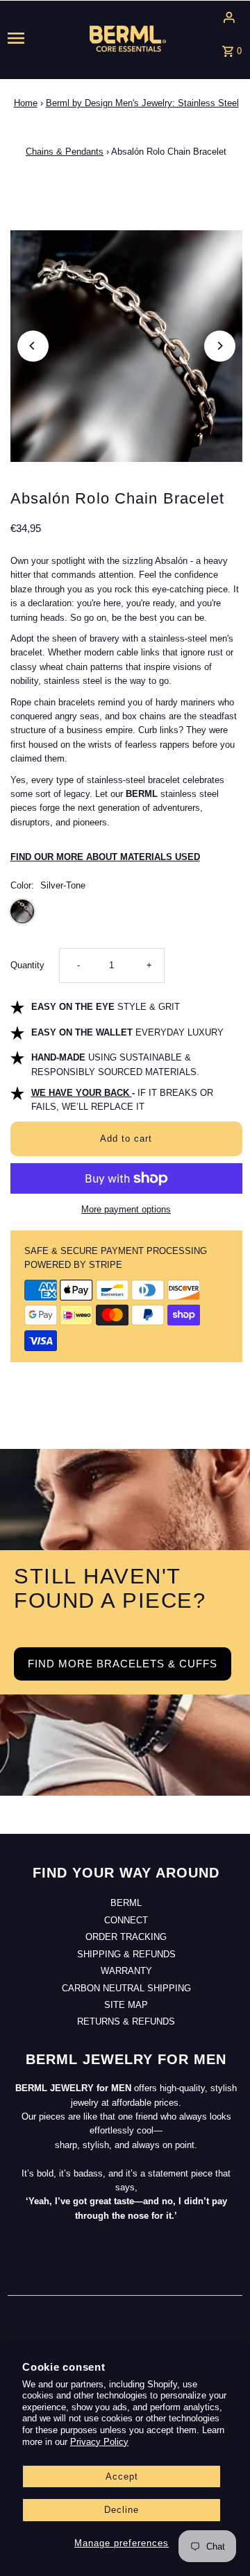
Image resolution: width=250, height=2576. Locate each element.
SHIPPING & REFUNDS (126, 1954)
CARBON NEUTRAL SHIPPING (126, 1988)
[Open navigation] (27, 38)
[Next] (220, 346)
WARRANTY (126, 1971)
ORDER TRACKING (126, 1937)
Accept (122, 2476)
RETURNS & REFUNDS (126, 2021)
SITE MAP (126, 2005)
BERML (126, 1903)
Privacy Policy (99, 2442)
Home (26, 103)
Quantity (27, 965)
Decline (122, 2510)
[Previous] (33, 346)
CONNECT (126, 1920)
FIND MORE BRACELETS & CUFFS (123, 1664)
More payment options (126, 1209)
